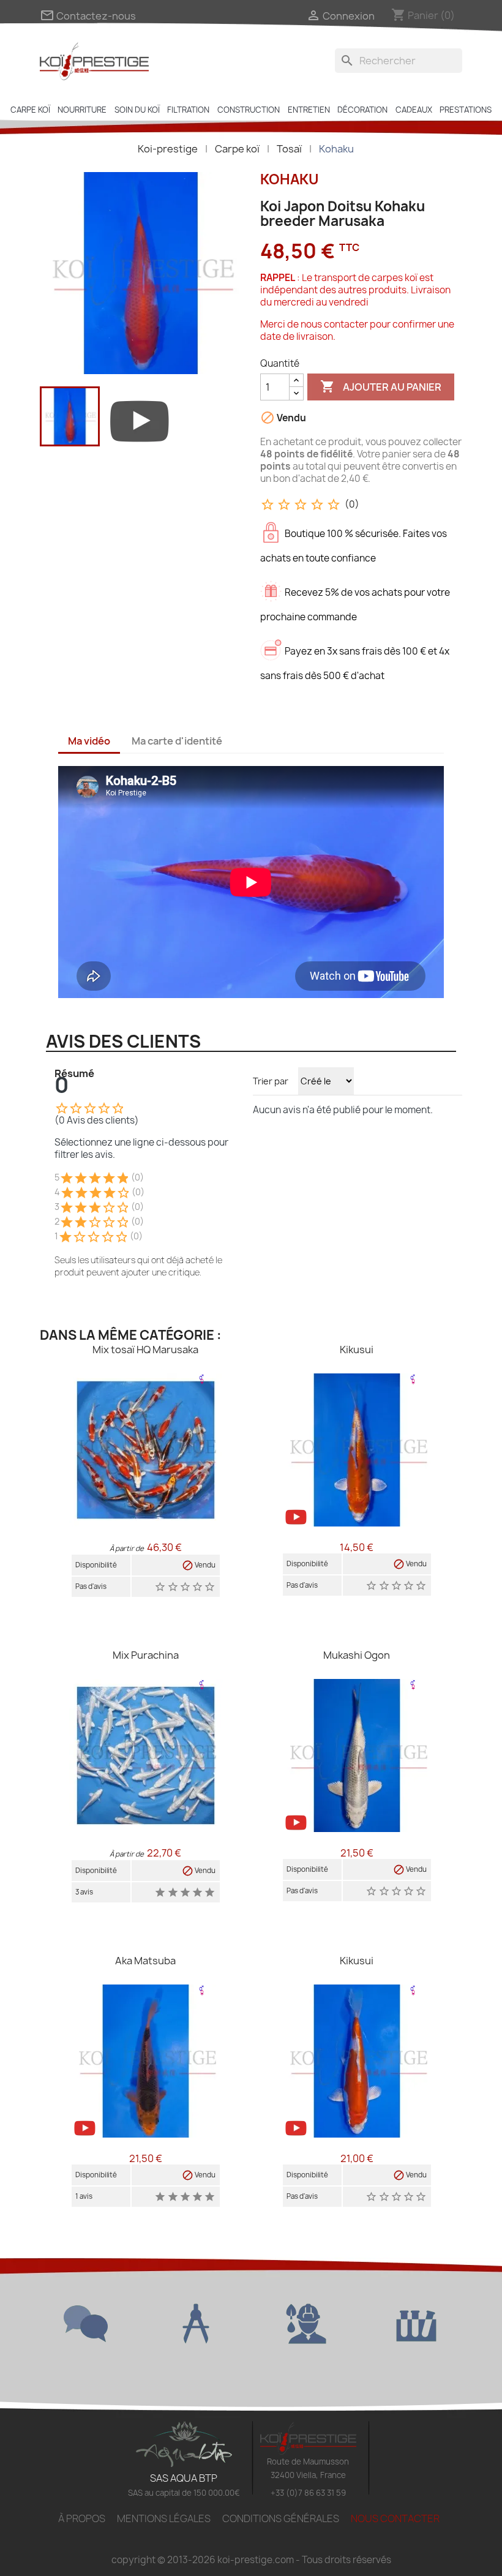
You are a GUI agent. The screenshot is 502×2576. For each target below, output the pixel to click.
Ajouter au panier (381, 386)
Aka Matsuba (145, 1961)
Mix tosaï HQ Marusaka (145, 1350)
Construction (249, 110)
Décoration (362, 110)
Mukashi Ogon (357, 1655)
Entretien (309, 110)
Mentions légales (164, 2518)
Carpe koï (30, 110)
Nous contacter (395, 2518)
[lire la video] (140, 419)
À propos (82, 2518)
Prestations (466, 110)
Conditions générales (281, 2518)
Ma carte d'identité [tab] (177, 741)
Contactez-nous (88, 16)
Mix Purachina (146, 1655)
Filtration (188, 110)
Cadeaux (414, 110)
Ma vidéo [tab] (89, 741)
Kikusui (357, 1350)
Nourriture (82, 110)
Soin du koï (137, 110)
